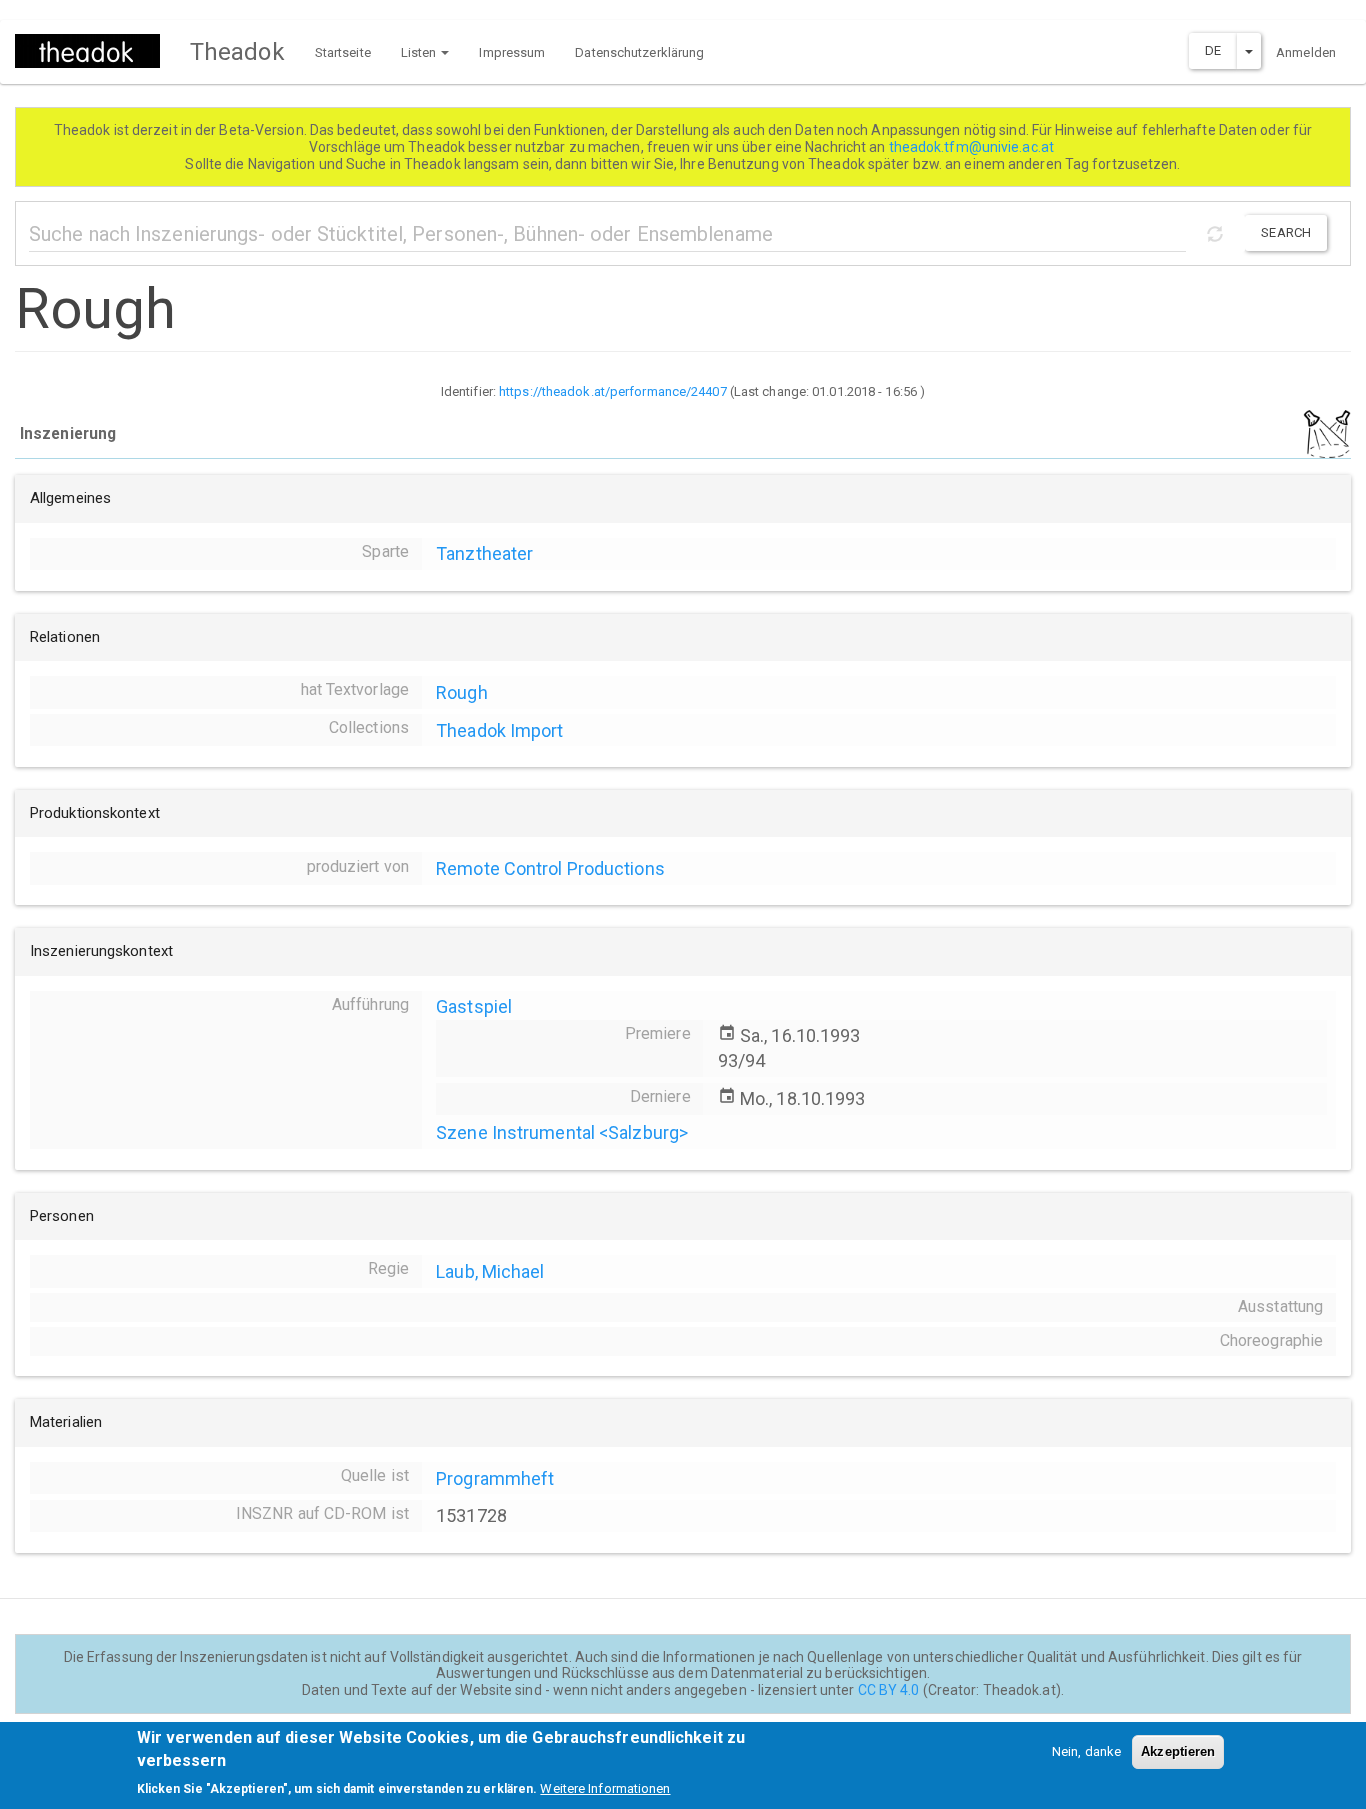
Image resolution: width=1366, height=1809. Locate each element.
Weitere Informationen (605, 1788)
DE (1213, 50)
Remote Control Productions (550, 868)
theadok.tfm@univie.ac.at (973, 147)
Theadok (237, 52)
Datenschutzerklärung (639, 52)
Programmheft (495, 1478)
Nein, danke (1086, 1751)
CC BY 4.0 (889, 1690)
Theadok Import (499, 730)
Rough (462, 692)
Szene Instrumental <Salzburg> (562, 1132)
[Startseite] (95, 51)
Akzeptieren (1178, 1751)
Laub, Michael (490, 1271)
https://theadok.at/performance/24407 (613, 391)
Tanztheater (484, 553)
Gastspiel (474, 1006)
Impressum (512, 52)
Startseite (343, 52)
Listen (420, 52)
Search (1286, 232)
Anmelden (1306, 52)
